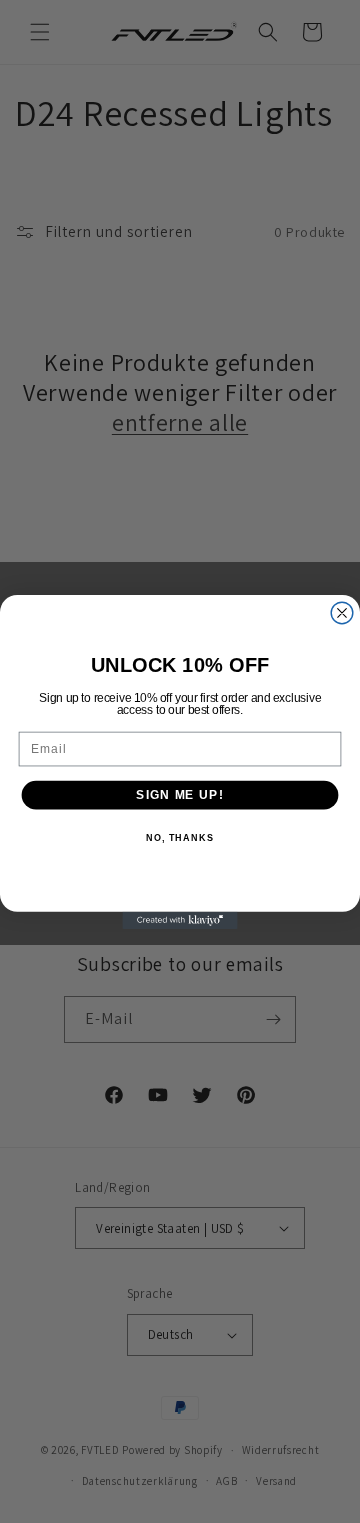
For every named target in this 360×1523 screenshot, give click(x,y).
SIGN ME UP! (179, 794)
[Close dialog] (342, 613)
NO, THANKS (180, 838)
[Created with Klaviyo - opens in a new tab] (179, 919)
